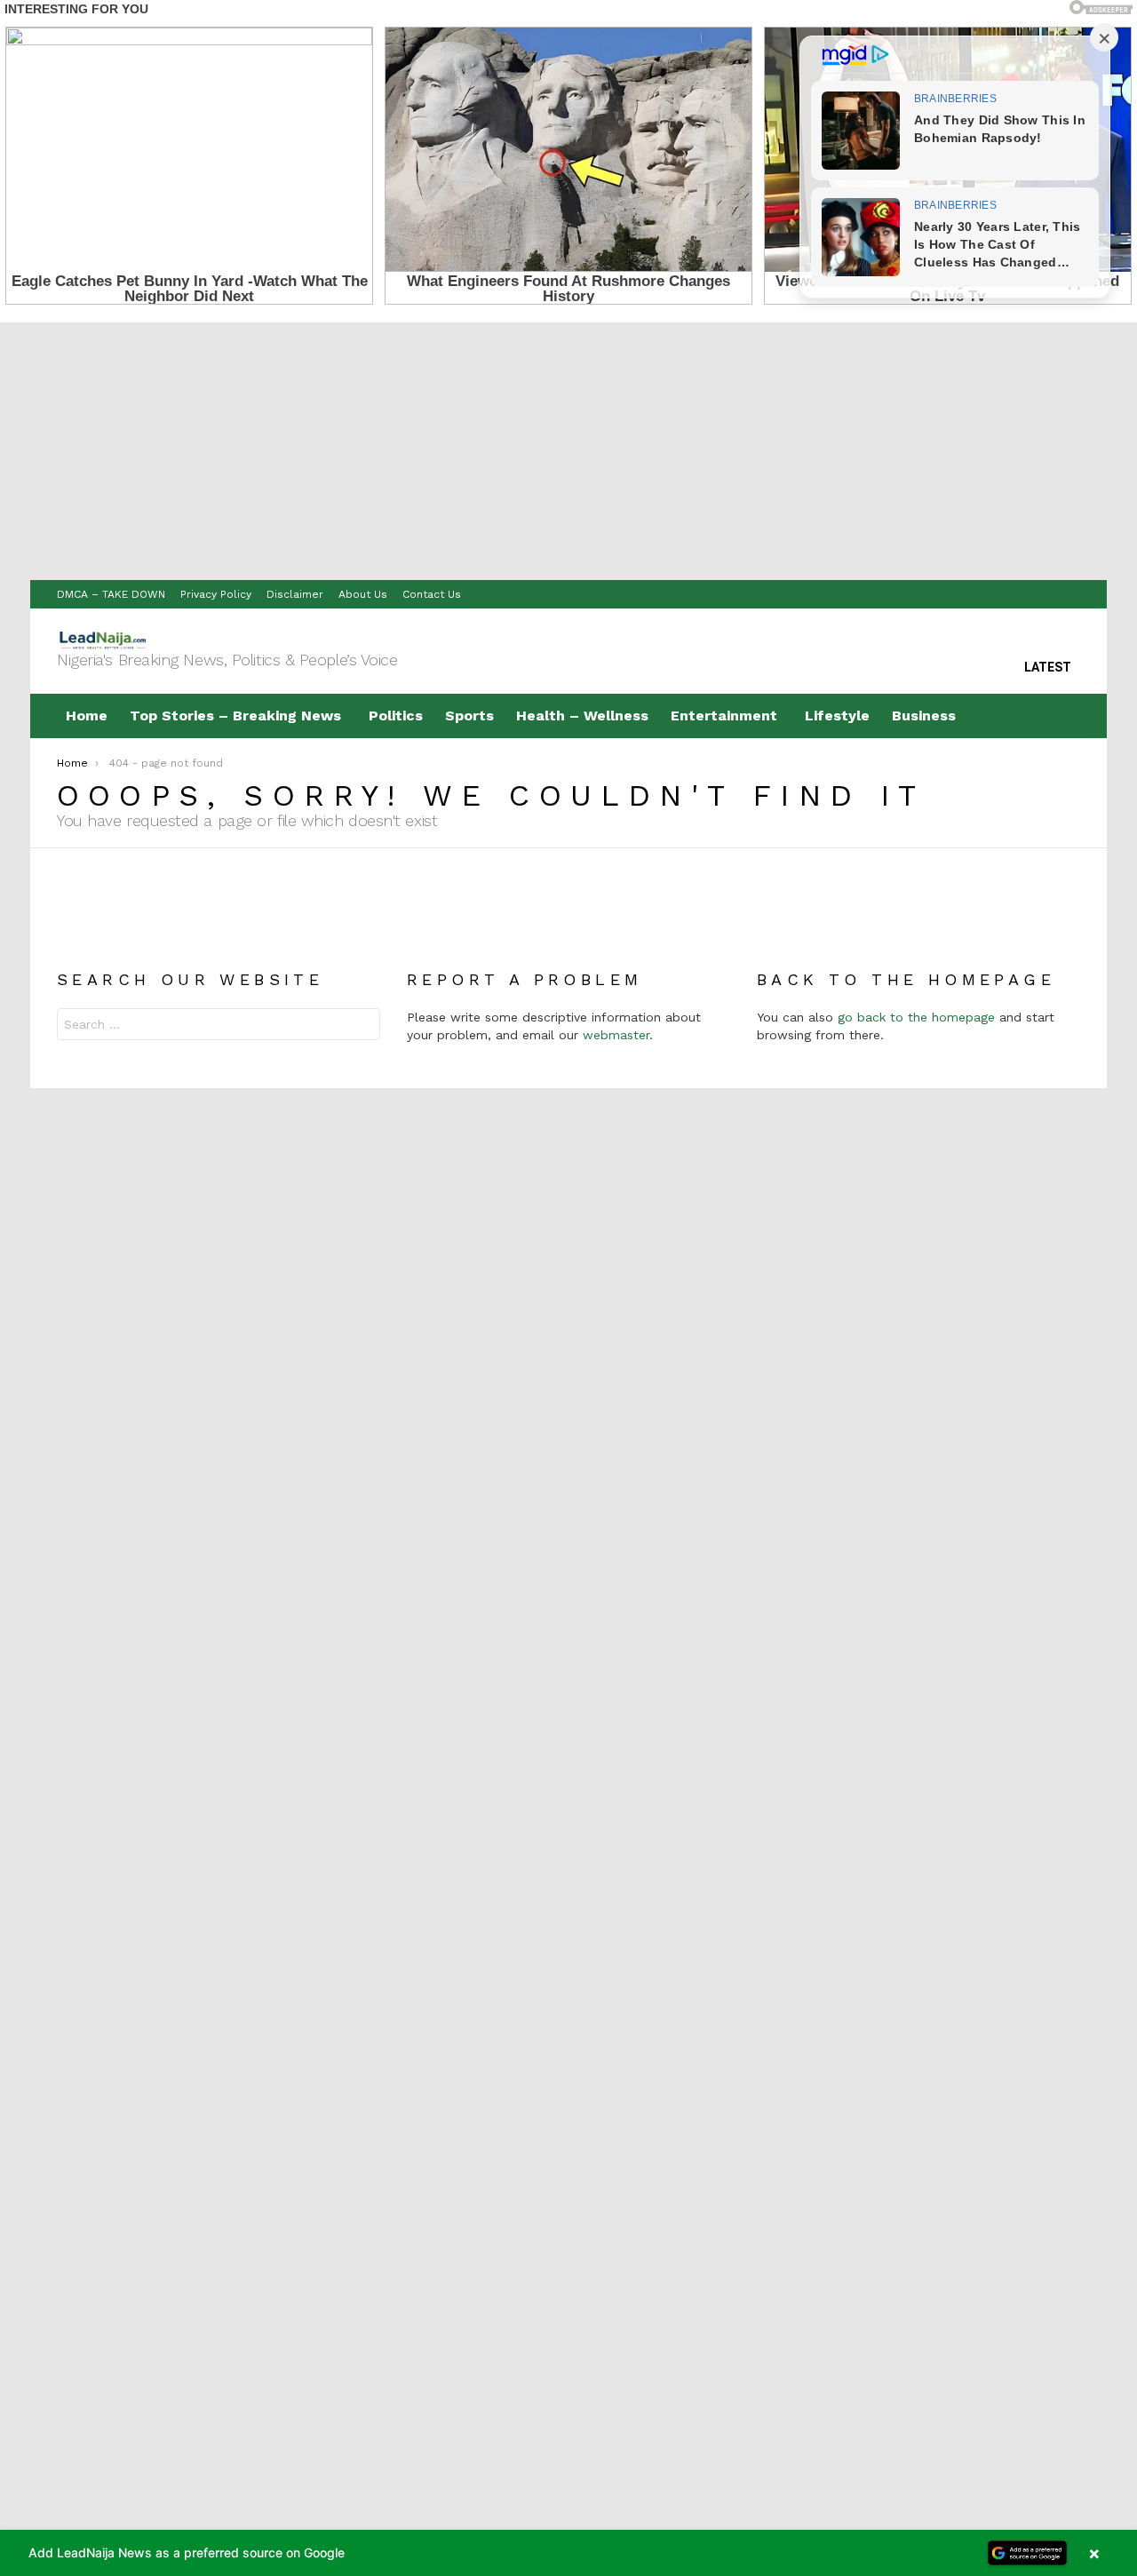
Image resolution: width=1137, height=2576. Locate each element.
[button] (568, 2553)
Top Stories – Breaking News (235, 716)
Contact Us (432, 594)
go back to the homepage (916, 1017)
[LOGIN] (1066, 716)
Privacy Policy (216, 594)
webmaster (616, 1035)
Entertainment (724, 716)
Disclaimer (295, 594)
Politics (396, 716)
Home (87, 716)
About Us (363, 594)
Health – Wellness (582, 716)
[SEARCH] (1029, 716)
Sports (469, 716)
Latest (1048, 667)
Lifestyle (837, 716)
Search (362, 1026)
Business (924, 716)
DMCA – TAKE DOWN (111, 594)
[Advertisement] (568, 447)
